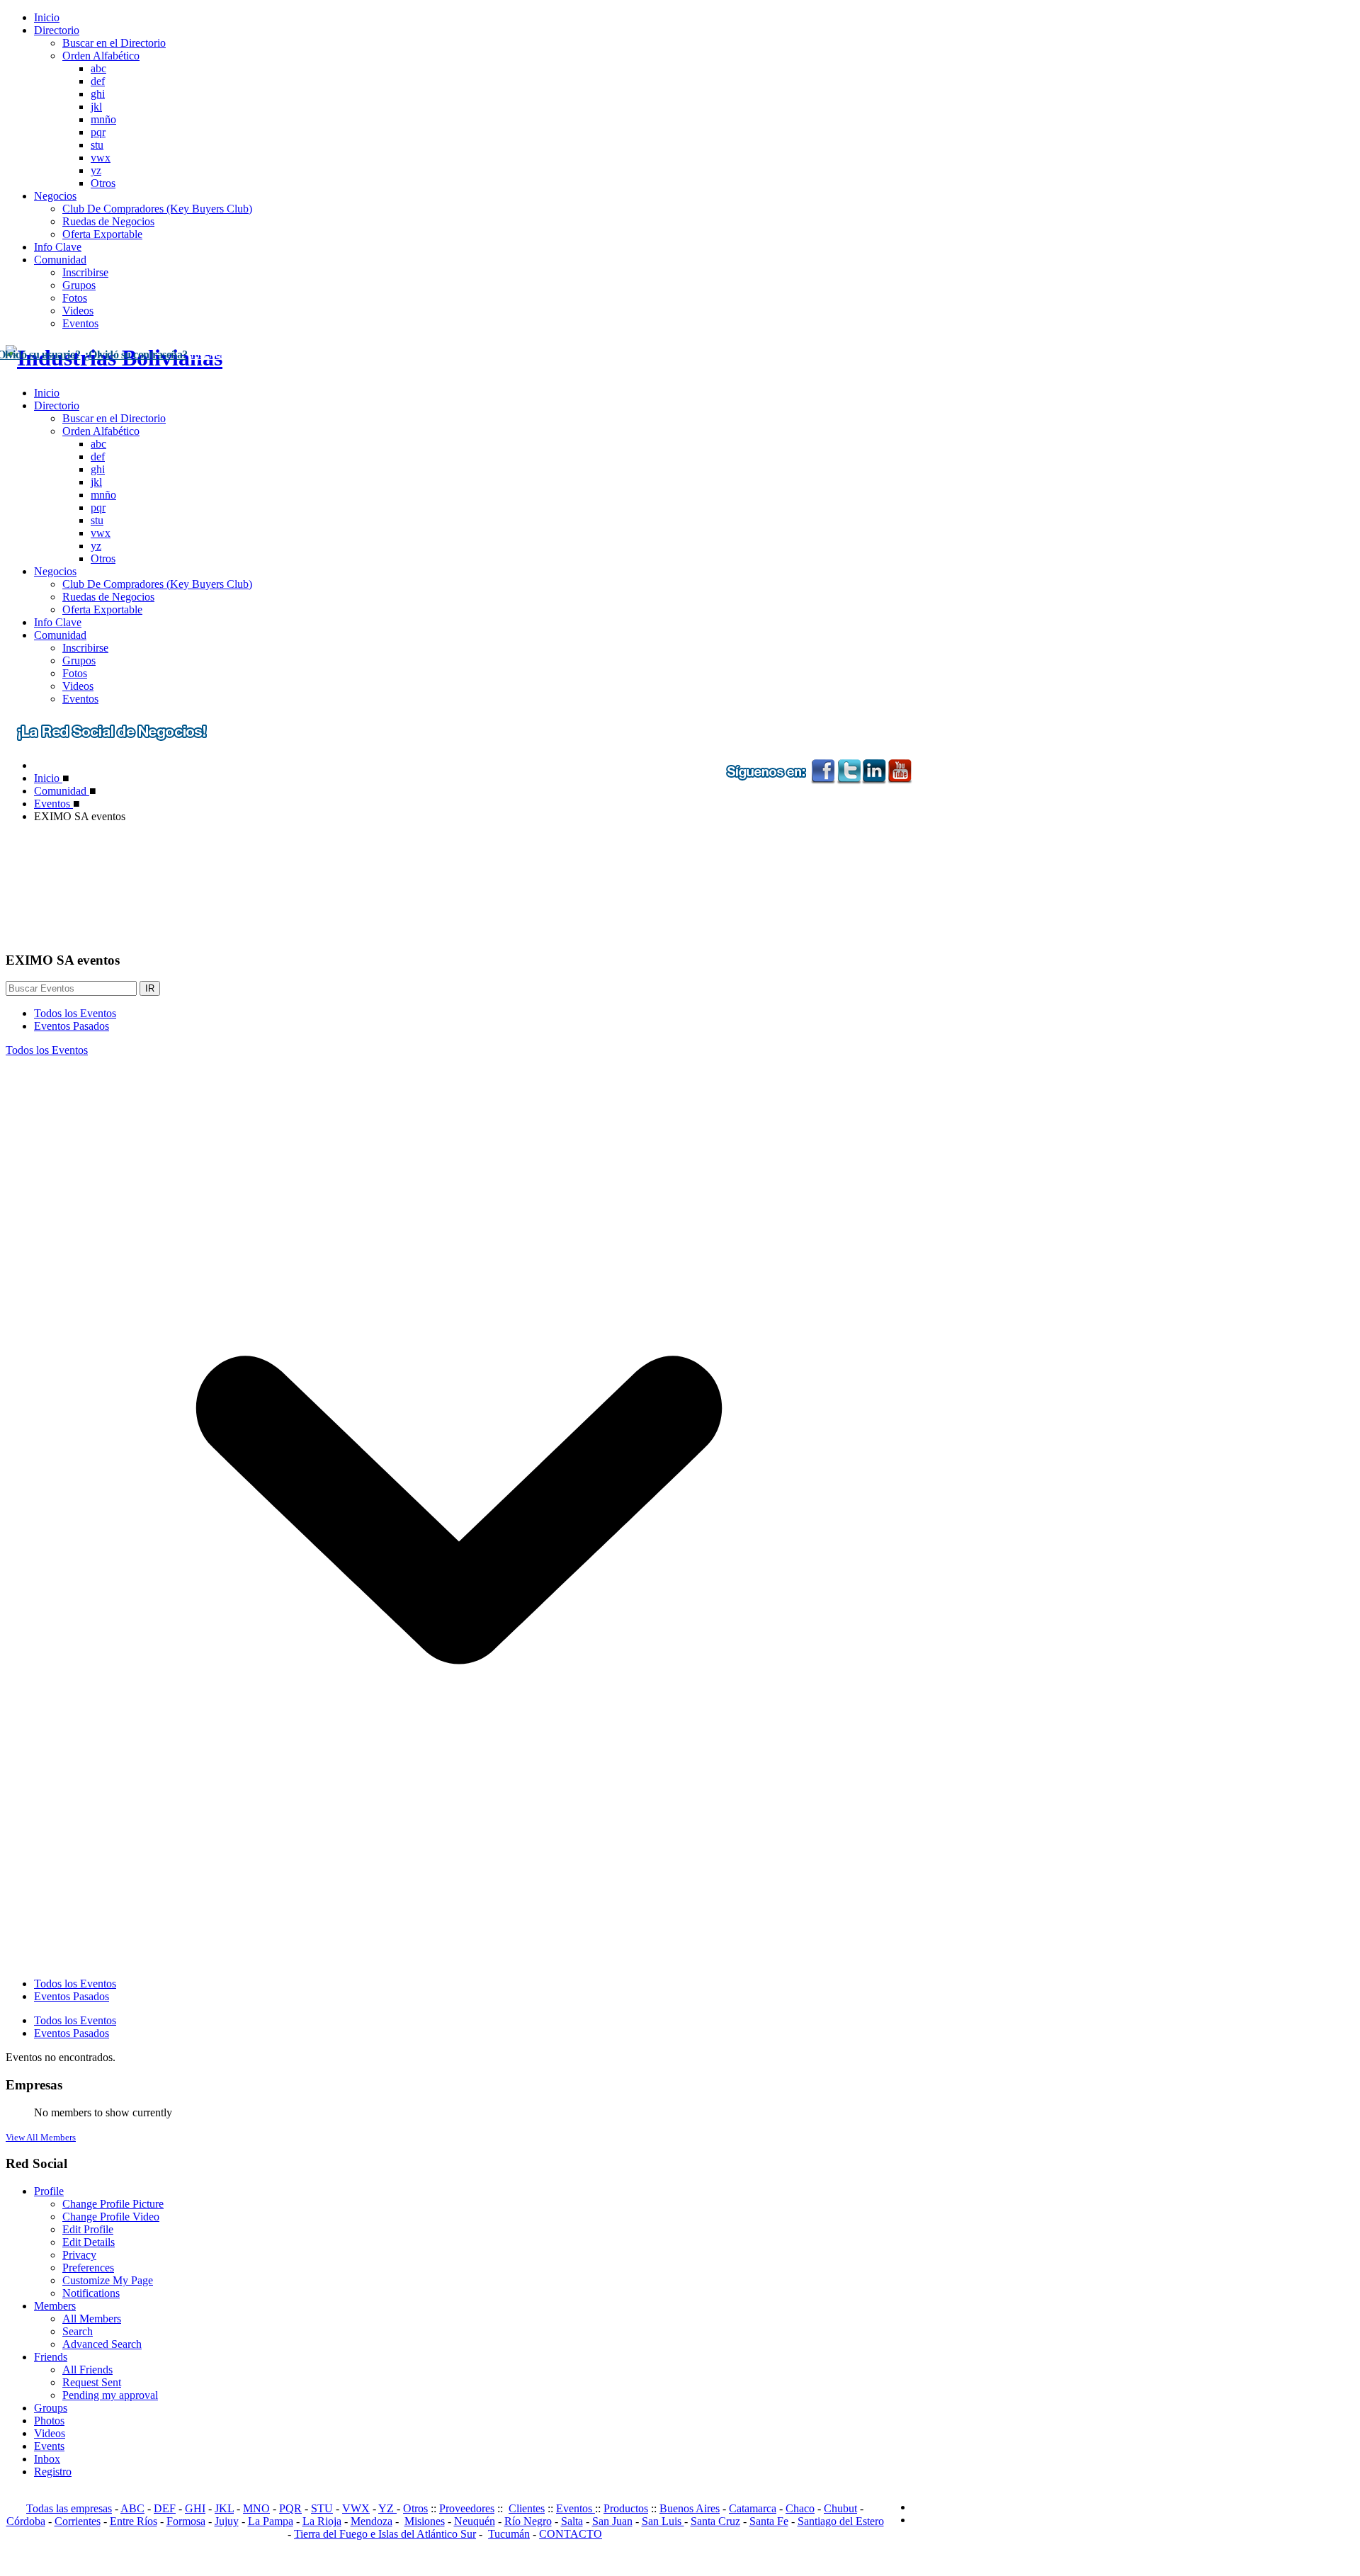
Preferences (88, 2268)
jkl (96, 107)
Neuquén (475, 2521)
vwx (101, 158)
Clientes (527, 2508)
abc (98, 68)
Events (49, 2446)
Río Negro (528, 2521)
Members (55, 2306)
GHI (195, 2508)
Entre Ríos (134, 2521)
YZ (387, 2508)
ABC (132, 2508)
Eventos (80, 323)
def (98, 81)
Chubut (840, 2508)
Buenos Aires (690, 2508)
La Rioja (322, 2521)
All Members (92, 2319)
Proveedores (467, 2508)
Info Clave (58, 247)
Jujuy (227, 2521)
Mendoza (372, 2521)
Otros (103, 183)
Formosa (186, 2521)
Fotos (75, 298)
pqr (98, 132)
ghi (98, 94)
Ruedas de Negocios (108, 221)
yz (96, 170)
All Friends (87, 2370)
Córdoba (26, 2521)
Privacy (79, 2255)
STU (322, 2508)
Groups (51, 2408)
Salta (572, 2521)
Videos (78, 311)
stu (97, 145)
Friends (51, 2357)
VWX (356, 2508)
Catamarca (753, 2508)
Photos (49, 2421)
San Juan (612, 2521)
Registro (53, 2472)
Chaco (800, 2508)
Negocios (55, 196)
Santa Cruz (715, 2521)
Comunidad (60, 260)
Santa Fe (769, 2521)
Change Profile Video (111, 2217)
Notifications (91, 2293)
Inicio (47, 17)
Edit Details (89, 2242)
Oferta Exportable (102, 234)
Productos (626, 2508)
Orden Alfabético (101, 56)
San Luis (663, 2521)
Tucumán (509, 2534)
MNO (256, 2508)
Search (78, 2331)
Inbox (47, 2459)
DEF (165, 2508)
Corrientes (78, 2521)
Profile (49, 2191)
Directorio (57, 30)
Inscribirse (85, 272)
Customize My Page (108, 2280)
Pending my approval (110, 2395)
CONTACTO (571, 2534)
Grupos (79, 285)
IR (150, 988)
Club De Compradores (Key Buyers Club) (157, 209)
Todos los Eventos (75, 1013)
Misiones (425, 2521)
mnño (103, 119)
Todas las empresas (69, 2508)
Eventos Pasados (72, 1026)
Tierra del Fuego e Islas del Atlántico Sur (385, 2534)
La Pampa (271, 2521)
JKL (224, 2508)
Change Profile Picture (113, 2204)
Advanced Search (102, 2344)
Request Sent (92, 2382)
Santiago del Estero (841, 2521)
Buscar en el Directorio (114, 43)
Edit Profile (88, 2229)
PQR (290, 2508)
